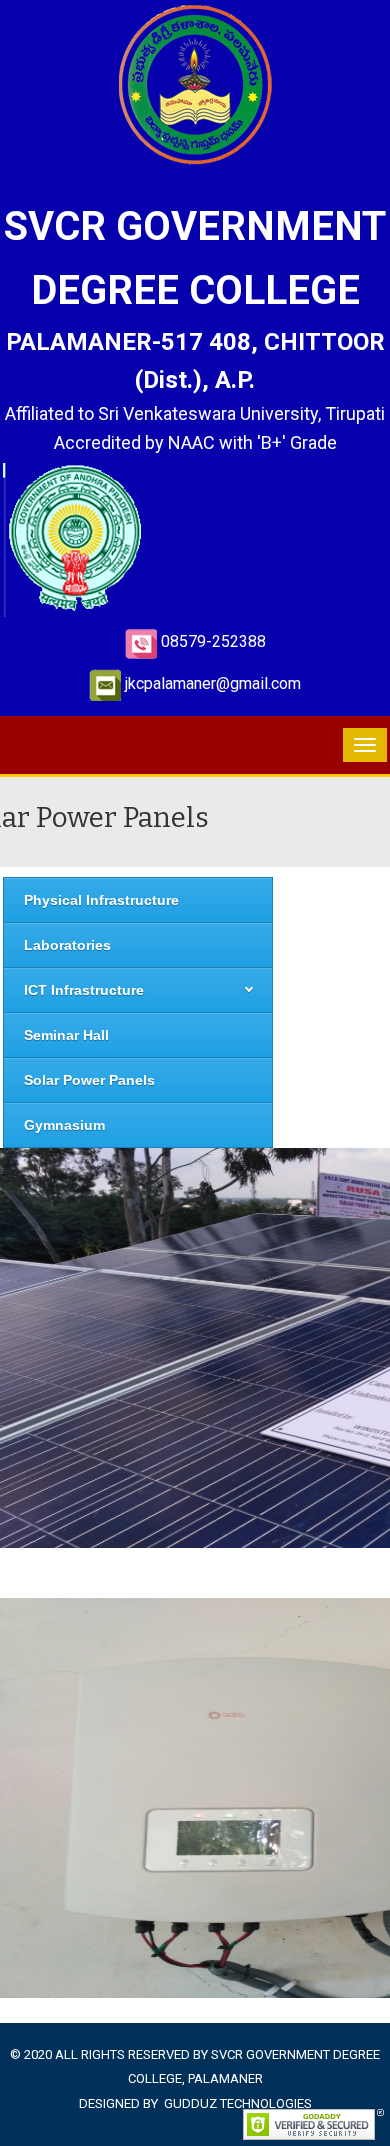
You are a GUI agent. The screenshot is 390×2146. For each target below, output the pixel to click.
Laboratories (67, 945)
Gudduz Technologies (238, 2103)
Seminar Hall (66, 1035)
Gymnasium (64, 1125)
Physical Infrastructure (101, 900)
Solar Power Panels (89, 1080)
